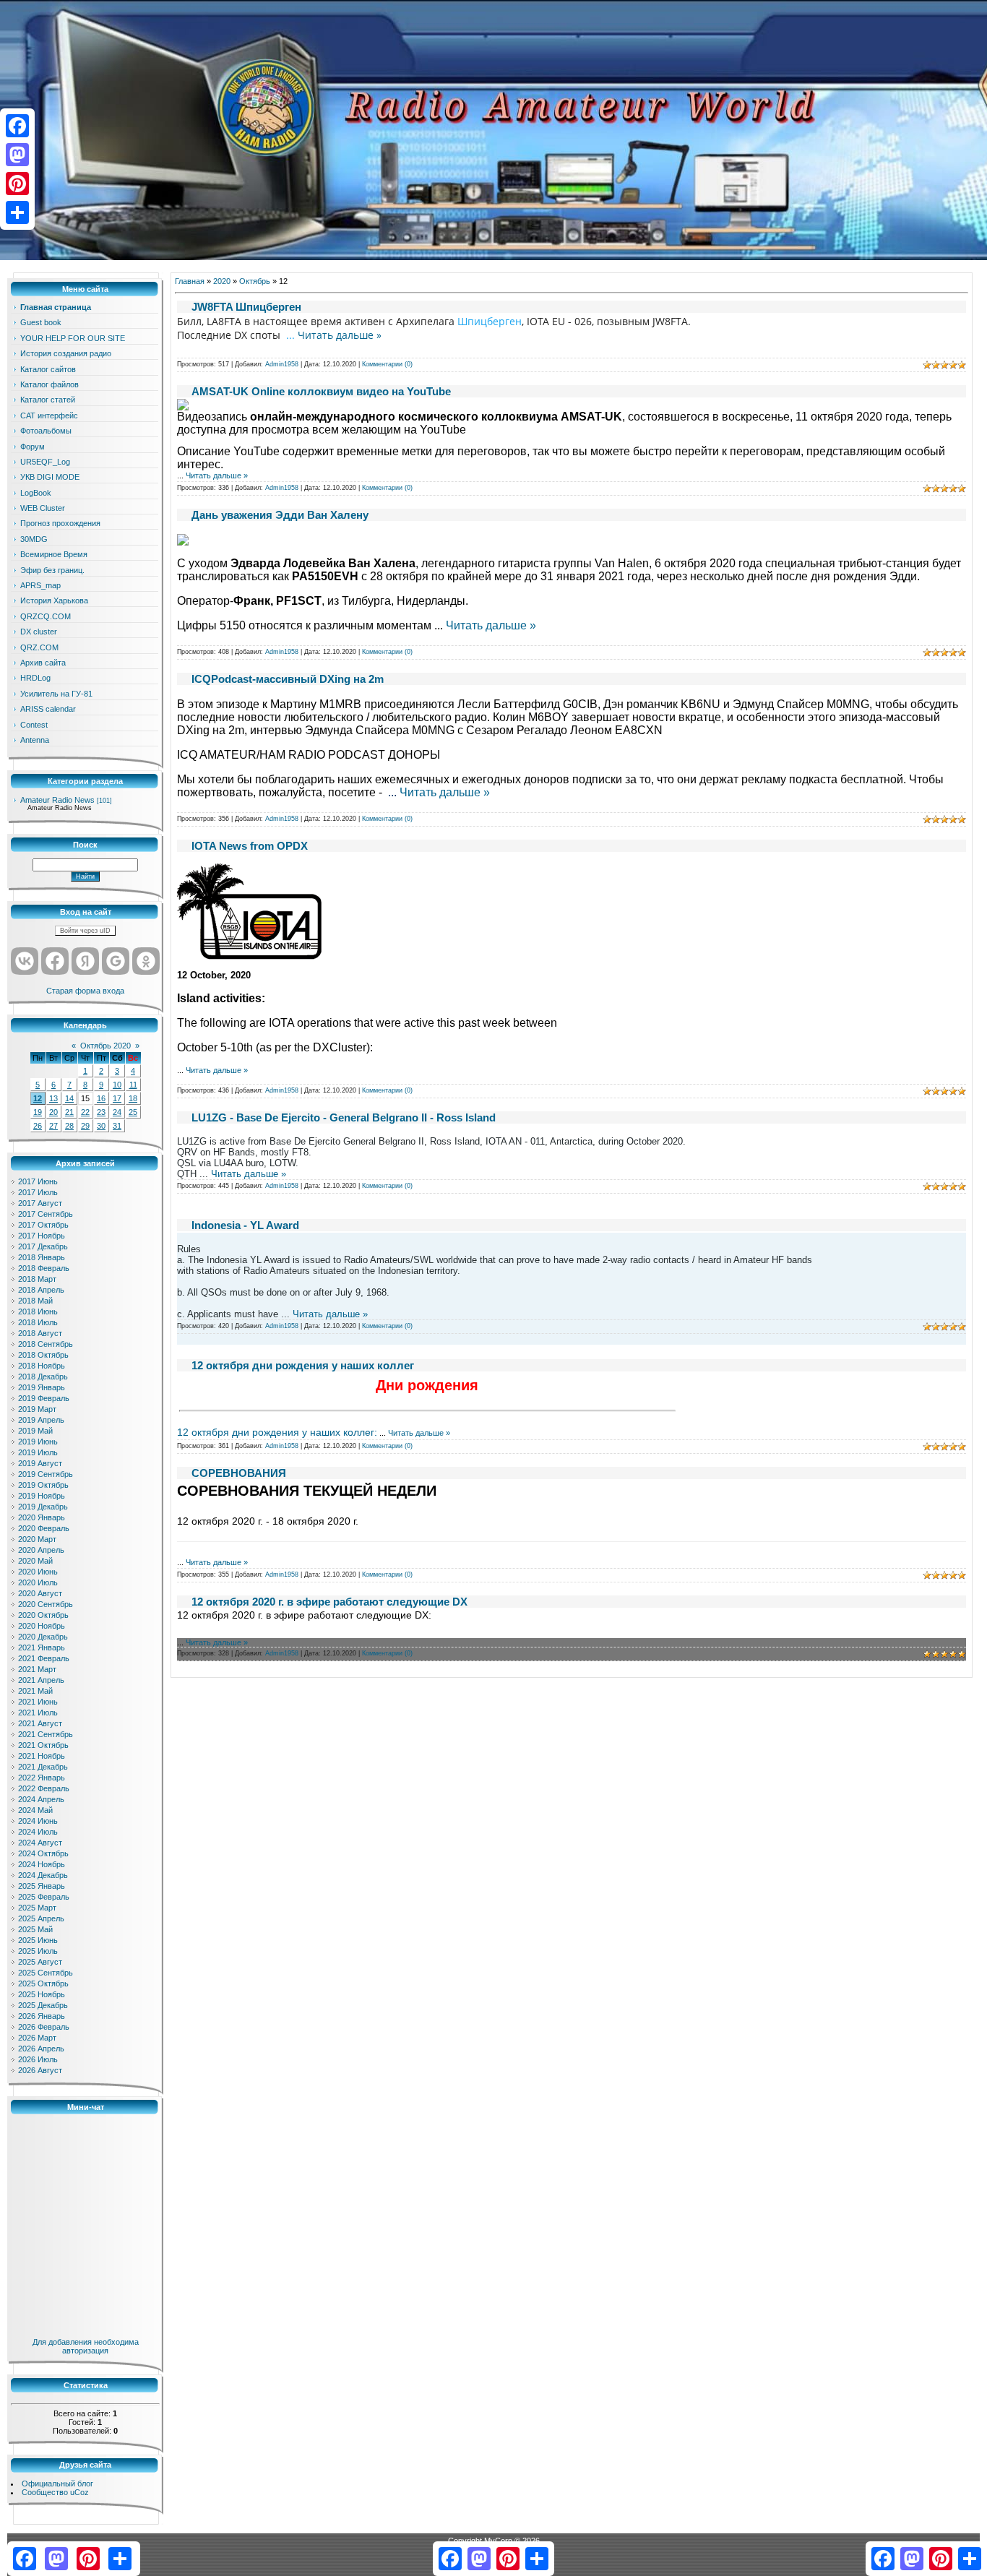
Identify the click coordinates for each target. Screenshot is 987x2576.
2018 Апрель (41, 1290)
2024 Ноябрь (42, 1864)
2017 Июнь (38, 1181)
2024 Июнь (38, 1821)
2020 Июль (38, 1582)
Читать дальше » (340, 335)
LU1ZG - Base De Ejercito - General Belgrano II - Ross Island (344, 1117)
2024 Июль (38, 1832)
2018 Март (37, 1279)
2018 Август (40, 1333)
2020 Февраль (44, 1528)
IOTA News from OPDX (250, 846)
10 (117, 1085)
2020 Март (37, 1539)
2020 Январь (42, 1517)
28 (69, 1126)
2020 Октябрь (43, 1615)
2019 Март (37, 1409)
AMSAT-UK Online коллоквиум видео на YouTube (321, 391)
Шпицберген (490, 321)
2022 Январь (42, 1778)
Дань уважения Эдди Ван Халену (280, 515)
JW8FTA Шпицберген (246, 307)
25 (133, 1112)
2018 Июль (38, 1322)
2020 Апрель (41, 1550)
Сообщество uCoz (55, 2492)
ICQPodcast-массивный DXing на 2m (288, 679)
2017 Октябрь (43, 1225)
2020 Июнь (38, 1572)
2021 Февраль (44, 1658)
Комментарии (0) (387, 364)
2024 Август (40, 1843)
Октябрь (255, 281)
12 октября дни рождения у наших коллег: (277, 1432)
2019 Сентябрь (46, 1474)
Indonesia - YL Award (245, 1225)
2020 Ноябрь (42, 1626)
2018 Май (35, 1301)
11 (133, 1085)
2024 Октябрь (43, 1853)
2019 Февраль (44, 1398)
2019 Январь (42, 1387)
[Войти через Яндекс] (85, 961)
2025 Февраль (44, 1897)
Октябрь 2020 (105, 1046)
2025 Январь (42, 1886)
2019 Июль (38, 1452)
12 (38, 1098)
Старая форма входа (85, 991)
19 (38, 1112)
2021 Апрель (41, 1680)
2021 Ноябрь (42, 1756)
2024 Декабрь (43, 1875)
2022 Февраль (44, 1788)
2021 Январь (42, 1647)
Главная (190, 281)
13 (53, 1098)
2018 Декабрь (43, 1377)
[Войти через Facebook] (55, 961)
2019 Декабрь (43, 1507)
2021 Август (40, 1723)
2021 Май (35, 1691)
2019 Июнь (38, 1442)
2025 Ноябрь (42, 1994)
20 (53, 1112)
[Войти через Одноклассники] (146, 961)
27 (53, 1126)
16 (101, 1098)
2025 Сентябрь (46, 1973)
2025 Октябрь (43, 1983)
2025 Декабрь (43, 2005)
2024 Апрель (41, 1799)
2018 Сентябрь (46, 1344)
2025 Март (37, 1908)
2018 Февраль (44, 1268)
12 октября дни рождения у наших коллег (303, 1365)
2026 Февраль (44, 2027)
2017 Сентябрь (46, 1214)
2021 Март (37, 1669)
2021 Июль (38, 1713)
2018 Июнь (38, 1311)
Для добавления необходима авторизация (86, 2346)
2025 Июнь (38, 1940)
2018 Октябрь (43, 1355)
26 (38, 1126)
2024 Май (35, 1810)
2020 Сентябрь (46, 1604)
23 (101, 1112)
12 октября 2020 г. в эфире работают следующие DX (329, 1602)
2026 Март (37, 2038)
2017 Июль (38, 1192)
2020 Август (40, 1593)
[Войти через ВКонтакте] (25, 961)
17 (117, 1098)
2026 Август (40, 2070)
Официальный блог (57, 2484)
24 (117, 1112)
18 (133, 1098)
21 (69, 1112)
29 (85, 1126)
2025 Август (40, 1962)
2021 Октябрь (43, 1745)
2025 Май (35, 1929)
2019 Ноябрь (42, 1496)
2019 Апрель (41, 1420)
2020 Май (35, 1561)
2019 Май (35, 1431)
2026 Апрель (41, 2049)
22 (85, 1112)
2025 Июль (38, 1951)
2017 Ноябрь (42, 1236)
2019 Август (40, 1463)
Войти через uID (85, 931)
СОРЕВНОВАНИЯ (239, 1473)
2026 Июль (38, 2059)
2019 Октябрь (43, 1485)
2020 (222, 281)
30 (101, 1126)
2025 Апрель (41, 1918)
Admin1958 (282, 364)
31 (117, 1126)
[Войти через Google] (116, 961)
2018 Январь (42, 1257)
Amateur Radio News (57, 800)
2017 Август (40, 1203)
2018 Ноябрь (42, 1366)
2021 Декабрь (43, 1767)
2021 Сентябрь (46, 1734)
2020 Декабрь (43, 1637)
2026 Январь (42, 2016)
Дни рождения (427, 1385)
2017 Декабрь (43, 1246)
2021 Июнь (38, 1702)
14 (69, 1098)
